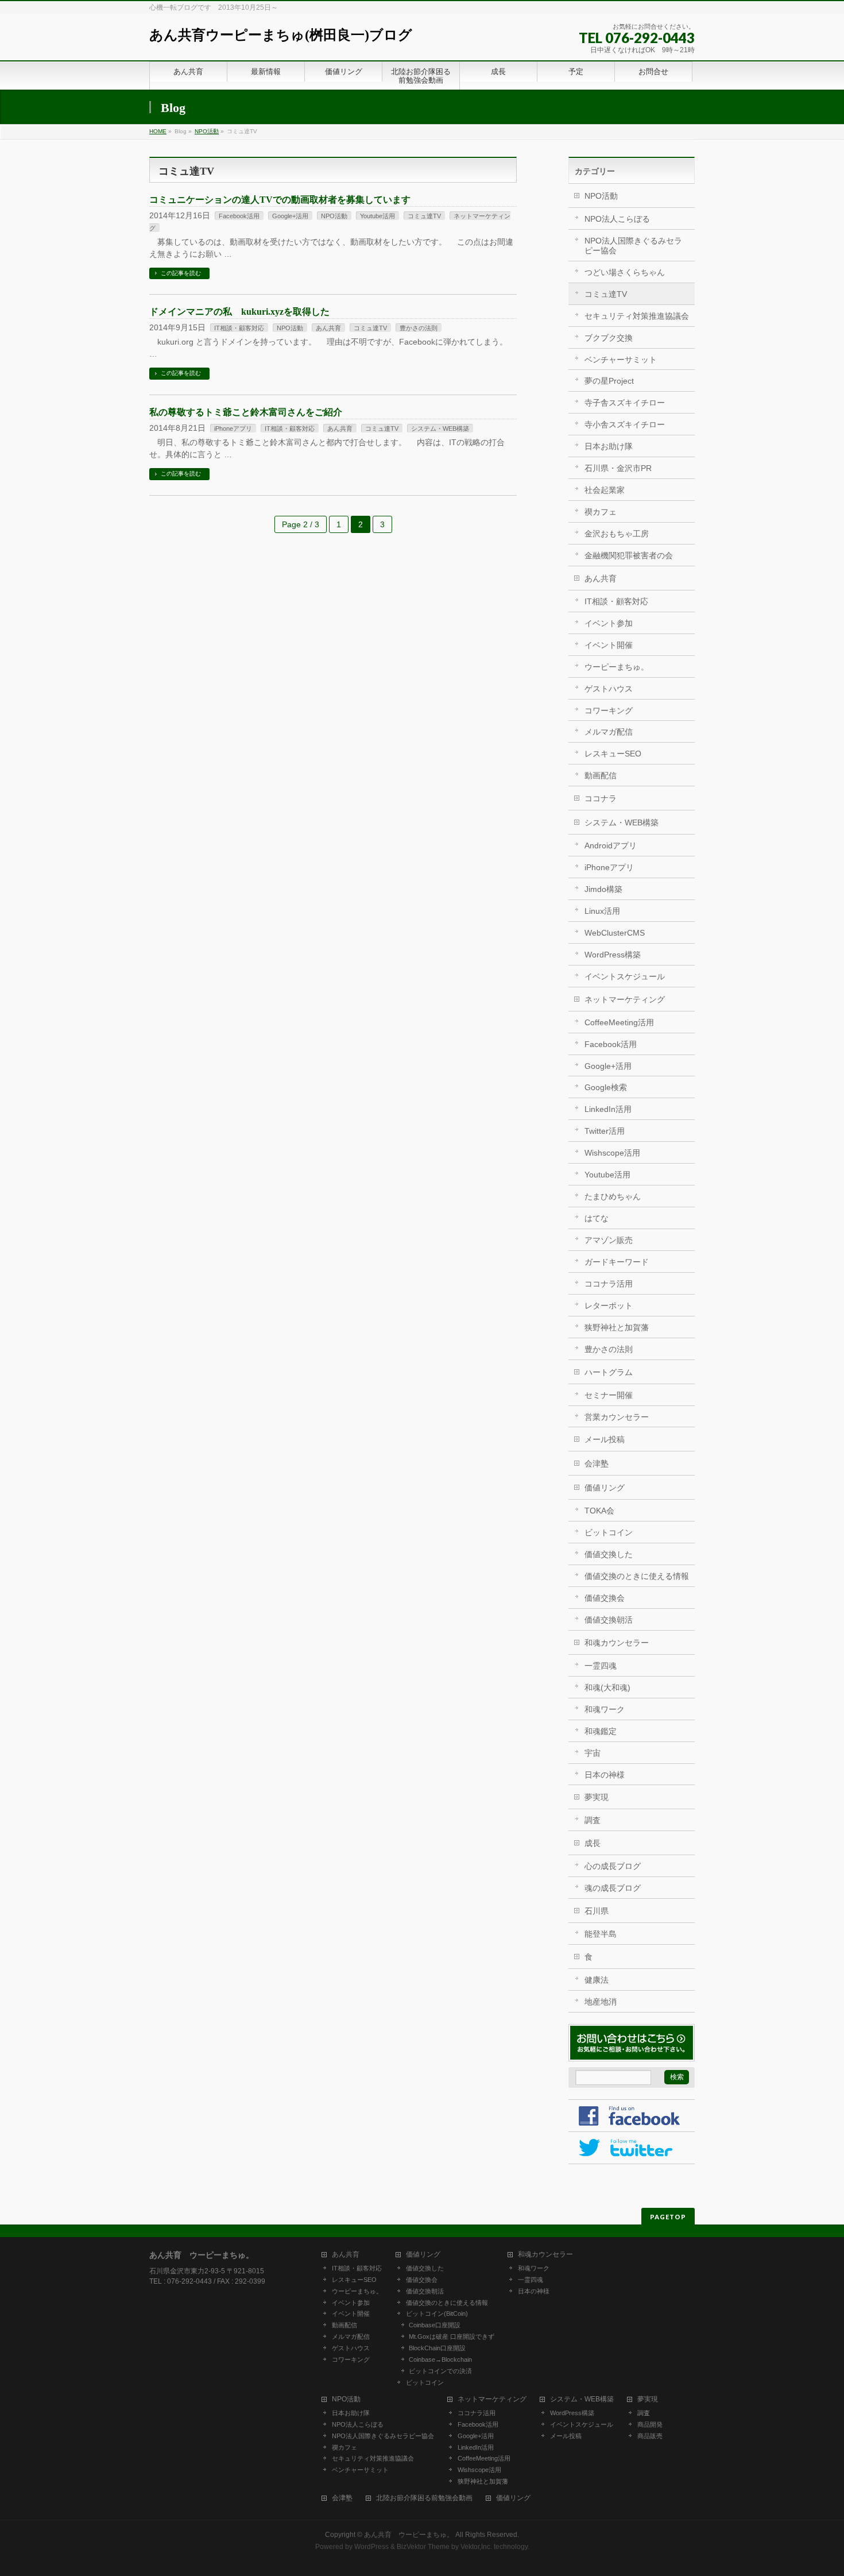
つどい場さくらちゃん (625, 272)
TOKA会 (599, 1511)
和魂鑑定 (601, 1731)
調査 (593, 1820)
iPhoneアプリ (233, 428)
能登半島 (601, 1934)
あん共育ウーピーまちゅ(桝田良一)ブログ (281, 35)
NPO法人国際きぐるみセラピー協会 (633, 246)
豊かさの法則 (419, 328)
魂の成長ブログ (613, 1888)
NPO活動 (207, 131)
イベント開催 (609, 645)
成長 (593, 1843)
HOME (158, 131)
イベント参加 (609, 623)
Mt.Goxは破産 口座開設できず (452, 2336)
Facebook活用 (239, 216)
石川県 (597, 1911)
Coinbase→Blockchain (440, 2359)
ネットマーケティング (625, 999)
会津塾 (597, 1463)
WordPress (371, 2547)
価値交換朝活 (609, 1620)
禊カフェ (601, 512)
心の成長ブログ (613, 1866)
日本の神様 (605, 1775)
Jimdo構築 (603, 889)
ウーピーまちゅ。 (617, 667)
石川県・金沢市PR (618, 468)
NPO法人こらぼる (617, 219)
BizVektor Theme (423, 2547)
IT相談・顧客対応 (239, 328)
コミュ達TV (424, 216)
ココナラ (601, 798)
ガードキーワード (617, 1262)
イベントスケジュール (625, 976)
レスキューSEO (613, 754)
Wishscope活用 (612, 1153)
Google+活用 (290, 216)
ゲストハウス (609, 689)
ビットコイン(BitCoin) (437, 2314)
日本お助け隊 (609, 446)
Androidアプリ (611, 845)
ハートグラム (609, 1372)
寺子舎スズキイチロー (625, 403)
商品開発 (650, 2424)
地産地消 (601, 2002)
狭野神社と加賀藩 (617, 1327)
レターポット (609, 1306)
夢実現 (597, 1797)
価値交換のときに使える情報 (637, 1576)
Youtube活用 (378, 216)
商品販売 (650, 2436)
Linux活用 (602, 911)
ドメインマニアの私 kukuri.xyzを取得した (239, 312)
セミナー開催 (609, 1395)
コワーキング (609, 710)
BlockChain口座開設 (437, 2348)
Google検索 (606, 1087)
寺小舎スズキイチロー (625, 424)
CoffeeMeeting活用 (619, 1022)
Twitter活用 (605, 1131)
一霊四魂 (601, 1666)
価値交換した (609, 1554)
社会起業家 (605, 490)
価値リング (605, 1488)
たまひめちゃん (613, 1196)
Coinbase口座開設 (435, 2325)
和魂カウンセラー (617, 1643)
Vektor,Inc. (476, 2547)
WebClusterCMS (615, 933)
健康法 (597, 1980)
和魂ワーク (605, 1709)
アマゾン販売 (609, 1240)
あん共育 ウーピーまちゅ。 (409, 2535)
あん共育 (328, 328)
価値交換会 (605, 1598)
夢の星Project (609, 381)
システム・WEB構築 (440, 428)
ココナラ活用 (609, 1284)
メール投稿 (605, 1439)
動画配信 (601, 775)
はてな (597, 1218)
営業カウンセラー (617, 1417)
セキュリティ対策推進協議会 (637, 316)
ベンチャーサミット (621, 360)
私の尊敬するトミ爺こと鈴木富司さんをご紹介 (246, 412)
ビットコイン (609, 1532)
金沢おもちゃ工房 (617, 534)
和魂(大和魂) (607, 1687)
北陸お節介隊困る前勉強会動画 (424, 2498)
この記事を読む (181, 273)
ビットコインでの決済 (440, 2371)
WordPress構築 (613, 955)
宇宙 (593, 1753)
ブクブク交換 (609, 338)
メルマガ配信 (609, 732)
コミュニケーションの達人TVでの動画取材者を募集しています (280, 200)
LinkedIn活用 (608, 1109)
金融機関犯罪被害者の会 (629, 555)
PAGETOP (668, 2217)
